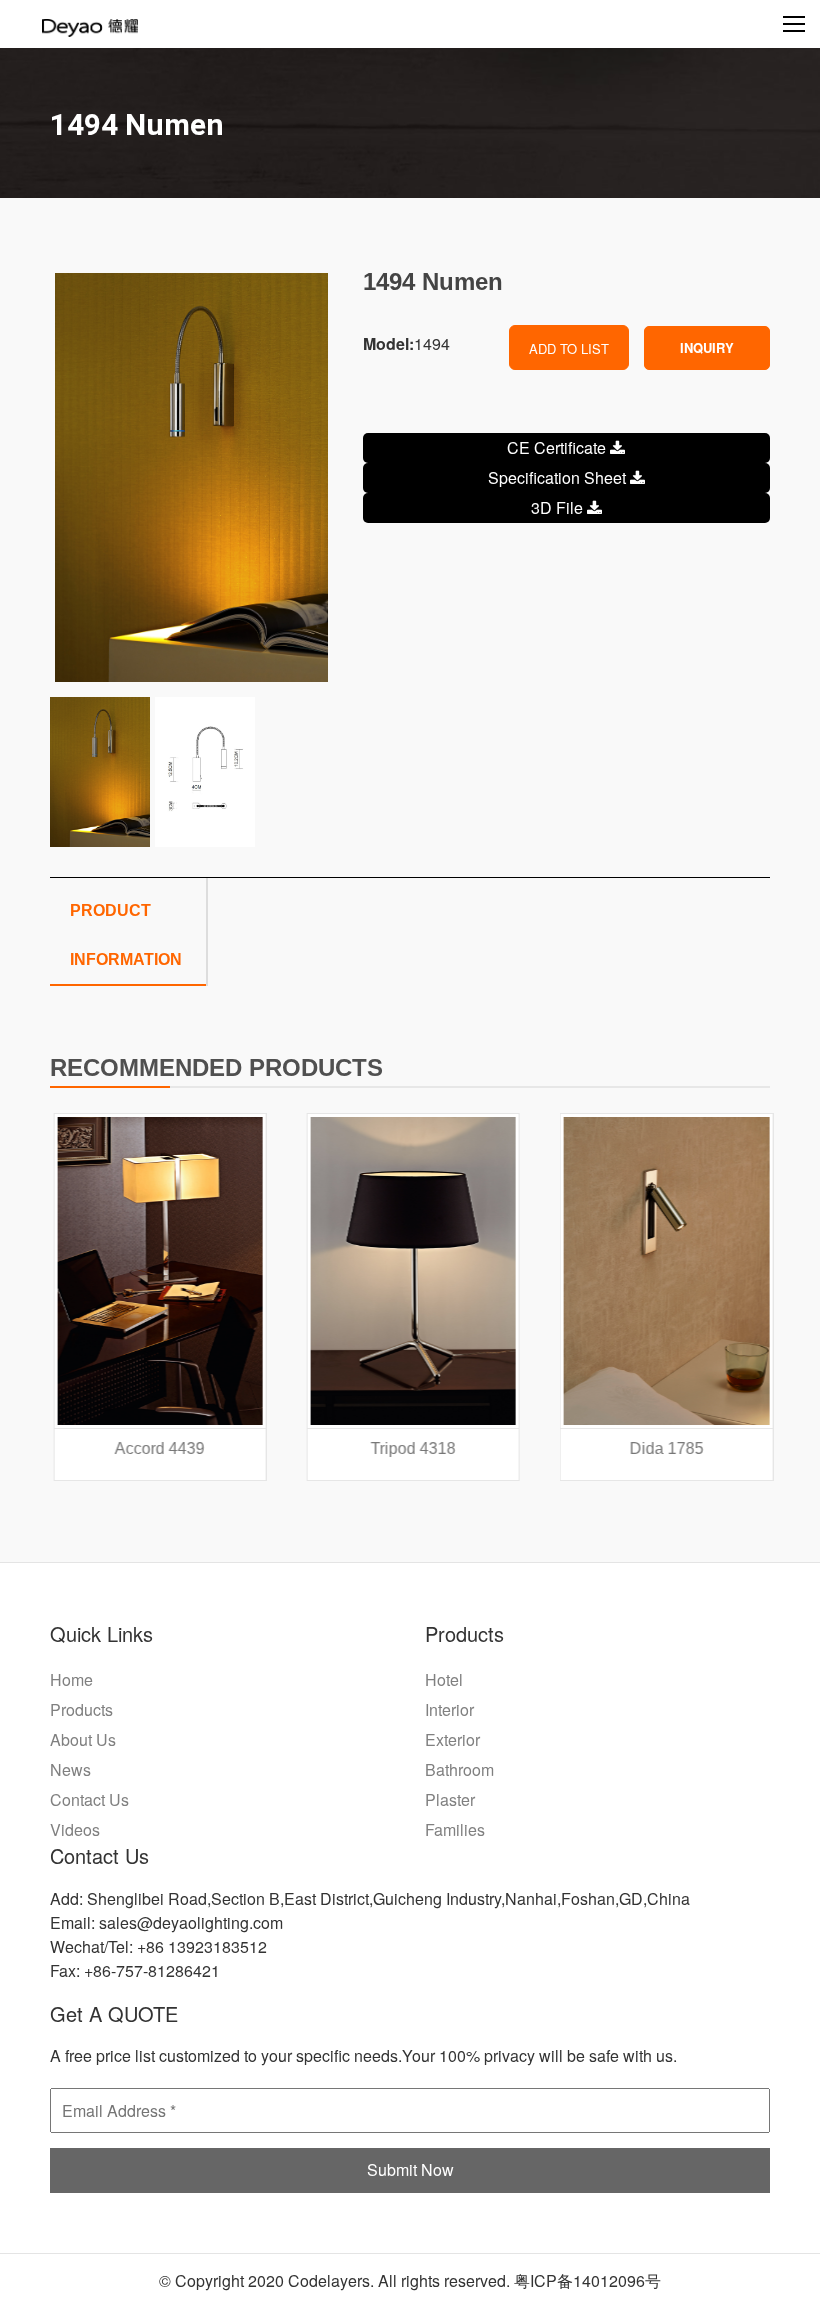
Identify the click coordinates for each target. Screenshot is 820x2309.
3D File (559, 507)
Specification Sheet (559, 477)
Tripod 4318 (410, 1448)
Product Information (126, 935)
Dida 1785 (664, 1448)
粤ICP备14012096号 (587, 2280)
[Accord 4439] (157, 1271)
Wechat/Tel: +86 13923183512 (158, 1946)
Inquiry (707, 347)
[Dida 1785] (663, 1271)
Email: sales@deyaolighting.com (166, 1922)
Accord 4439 (157, 1448)
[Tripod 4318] (410, 1271)
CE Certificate (558, 447)
